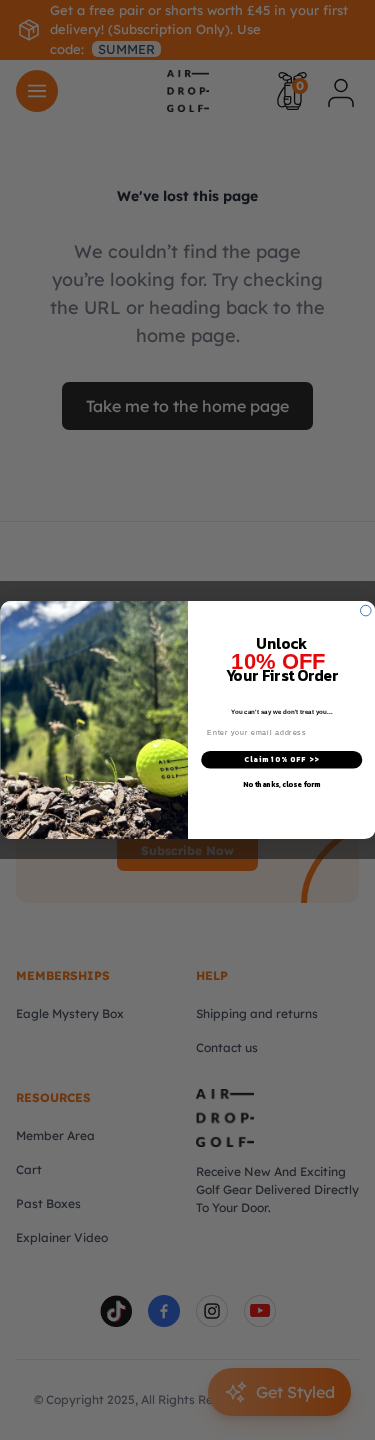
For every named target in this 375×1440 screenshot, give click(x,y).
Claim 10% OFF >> (281, 759)
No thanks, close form (281, 784)
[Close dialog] (365, 610)
